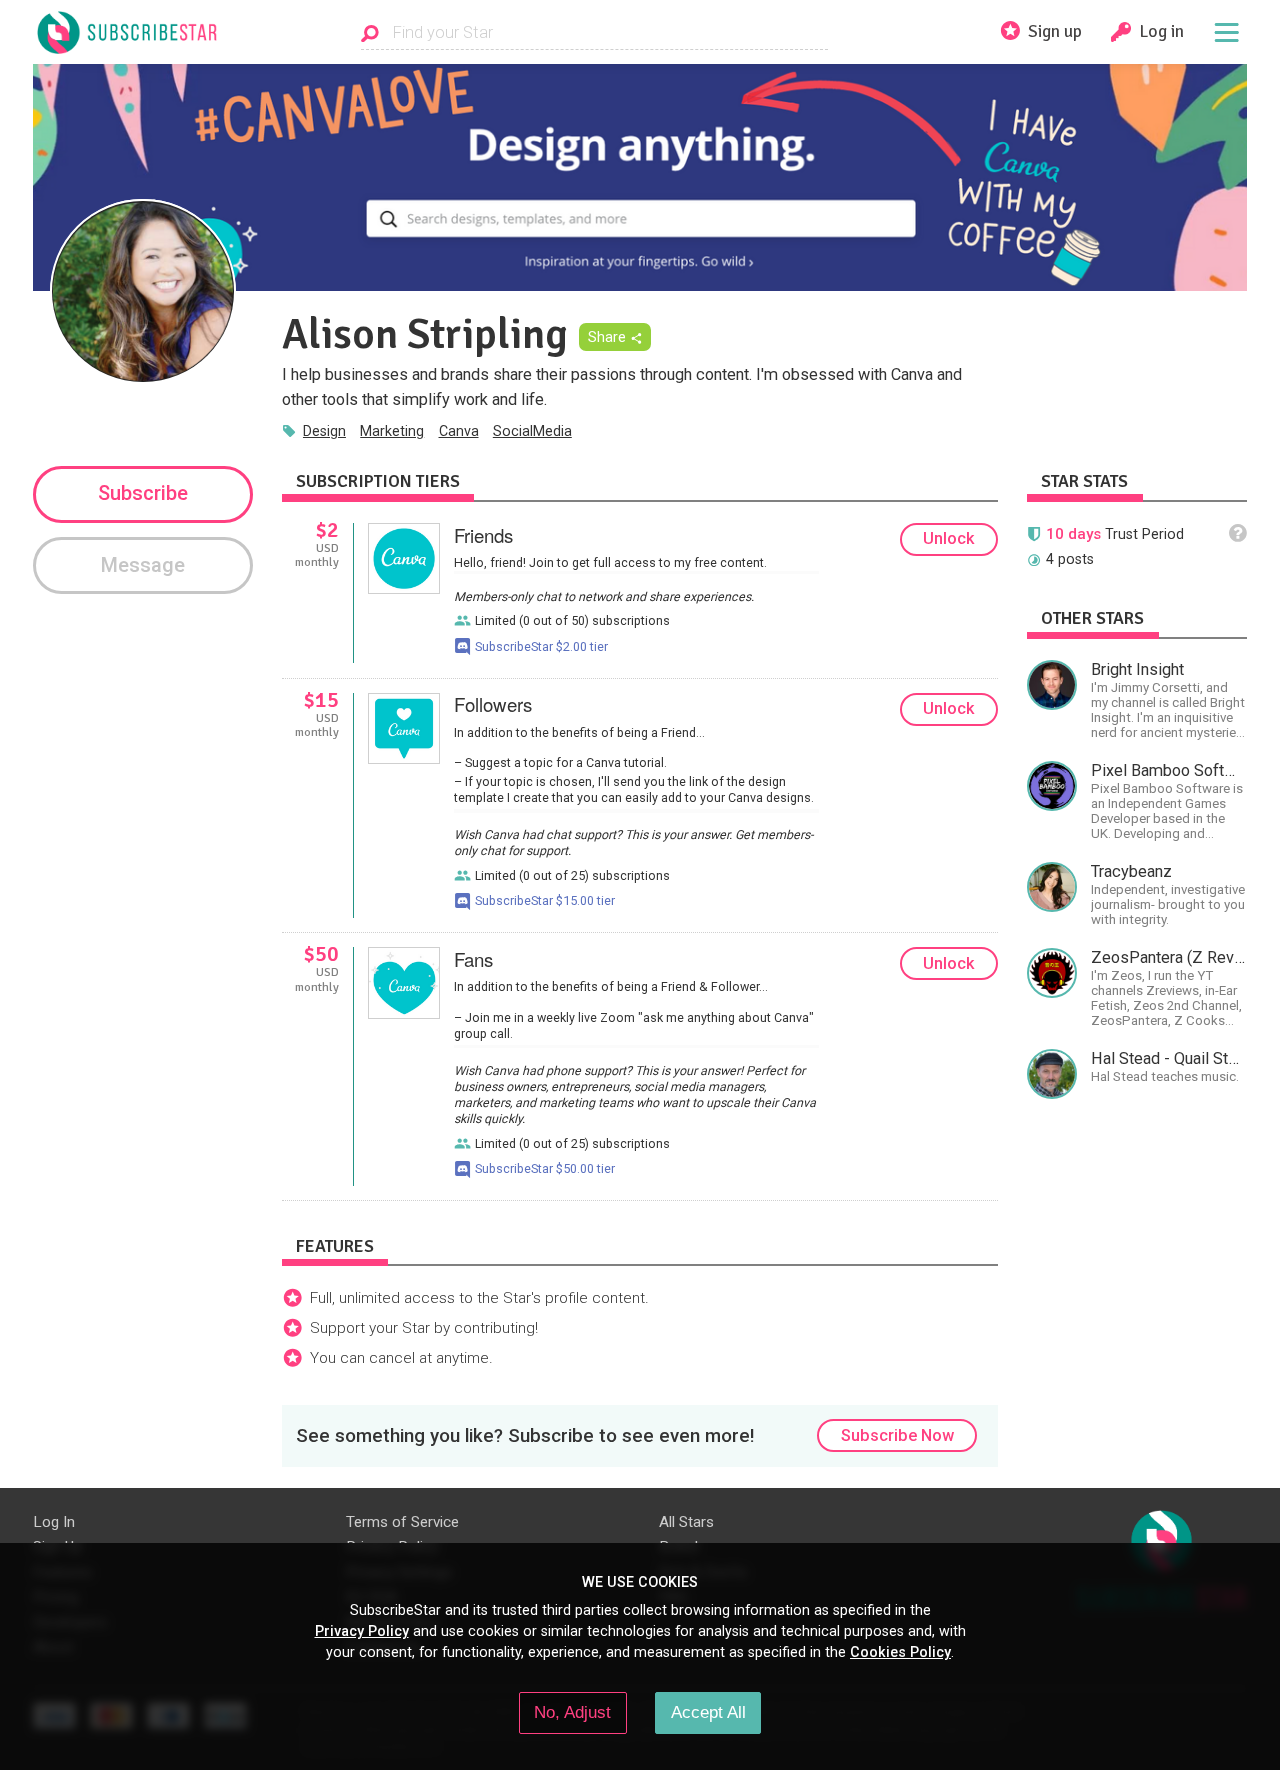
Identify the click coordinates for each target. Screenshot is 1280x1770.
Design (324, 431)
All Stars (686, 1522)
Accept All (708, 1712)
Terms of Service (402, 1522)
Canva (459, 431)
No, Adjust (572, 1712)
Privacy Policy (362, 1631)
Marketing (392, 431)
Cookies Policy (900, 1652)
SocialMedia (532, 431)
